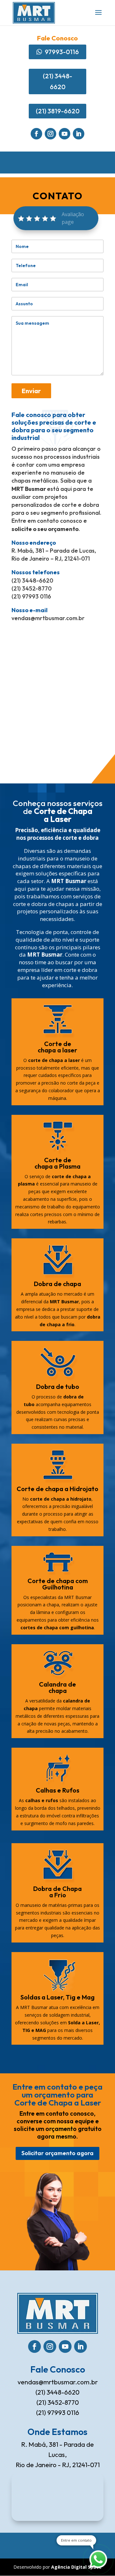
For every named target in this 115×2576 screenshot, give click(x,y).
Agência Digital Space (76, 2567)
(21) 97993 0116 (58, 2413)
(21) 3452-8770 (58, 2402)
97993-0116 (62, 52)
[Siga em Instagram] (50, 134)
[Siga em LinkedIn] (79, 134)
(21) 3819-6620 (58, 111)
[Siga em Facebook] (36, 134)
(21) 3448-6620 (57, 81)
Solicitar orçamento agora (57, 2153)
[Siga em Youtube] (65, 134)
